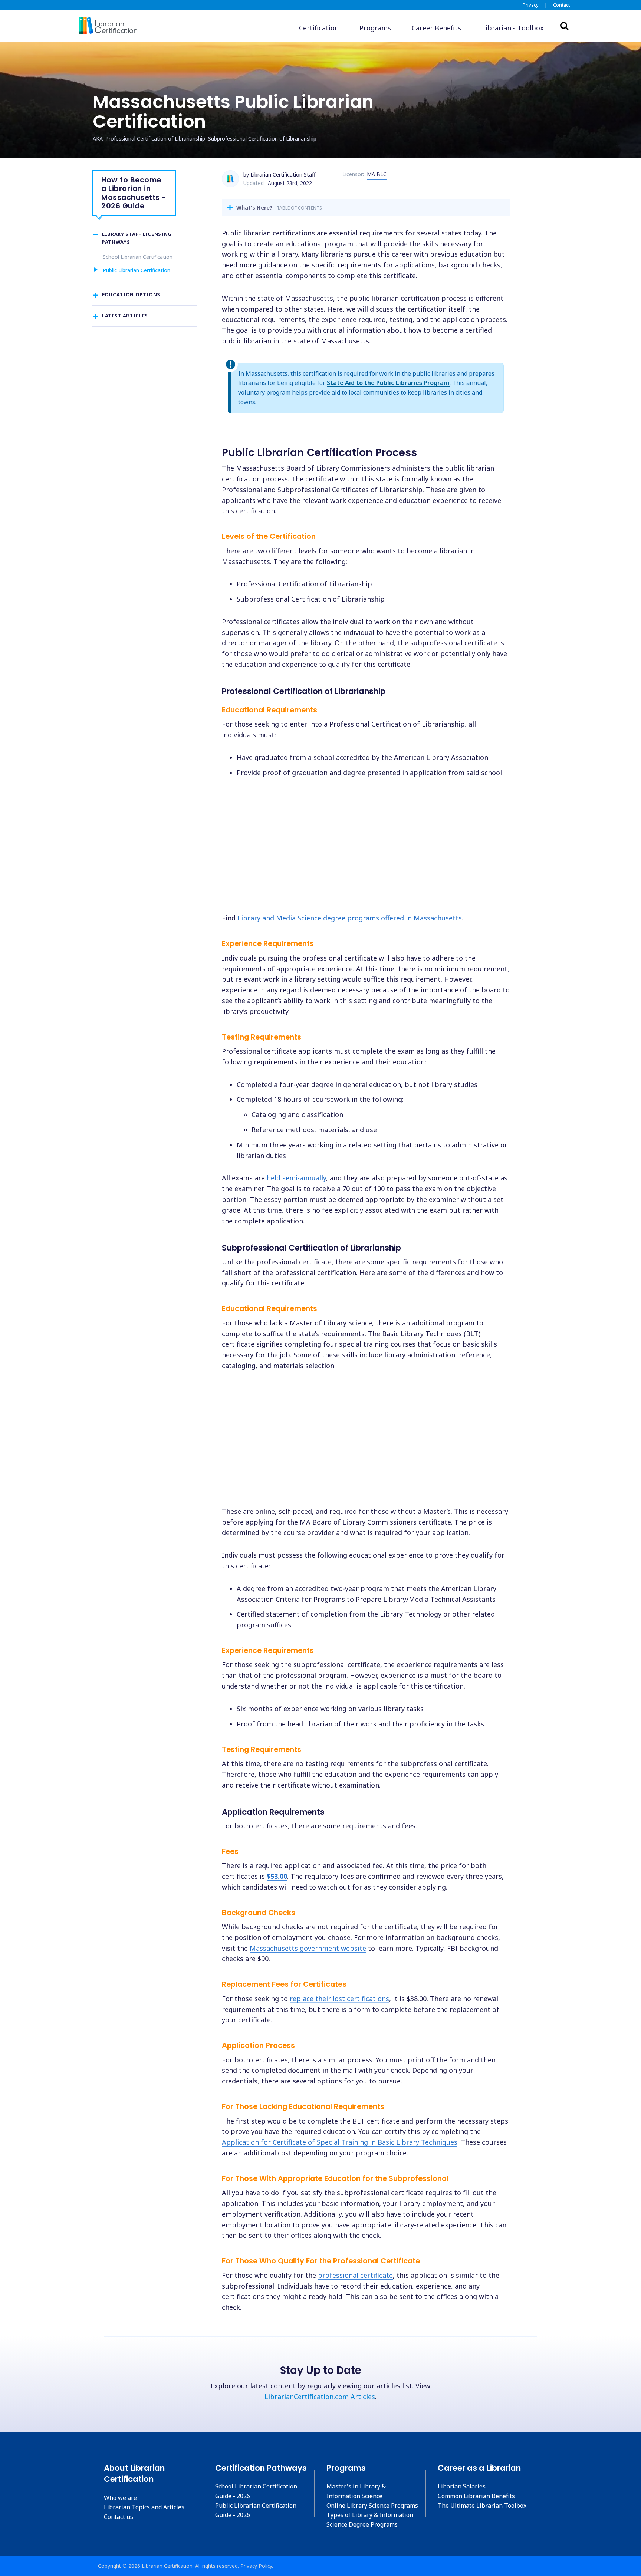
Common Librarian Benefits (476, 2496)
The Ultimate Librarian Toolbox (482, 2506)
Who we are (120, 2498)
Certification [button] (319, 28)
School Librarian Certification (138, 257)
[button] (513, 28)
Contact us (119, 2517)
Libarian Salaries (462, 2486)
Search (564, 26)
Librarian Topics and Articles (144, 2507)
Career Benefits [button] (436, 28)
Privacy (531, 5)
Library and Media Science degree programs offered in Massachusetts (350, 918)
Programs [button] (375, 28)
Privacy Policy (256, 2566)
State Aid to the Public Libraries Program (388, 383)
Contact (561, 5)
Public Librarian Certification (137, 270)
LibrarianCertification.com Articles (320, 2397)
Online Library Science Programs (372, 2506)
